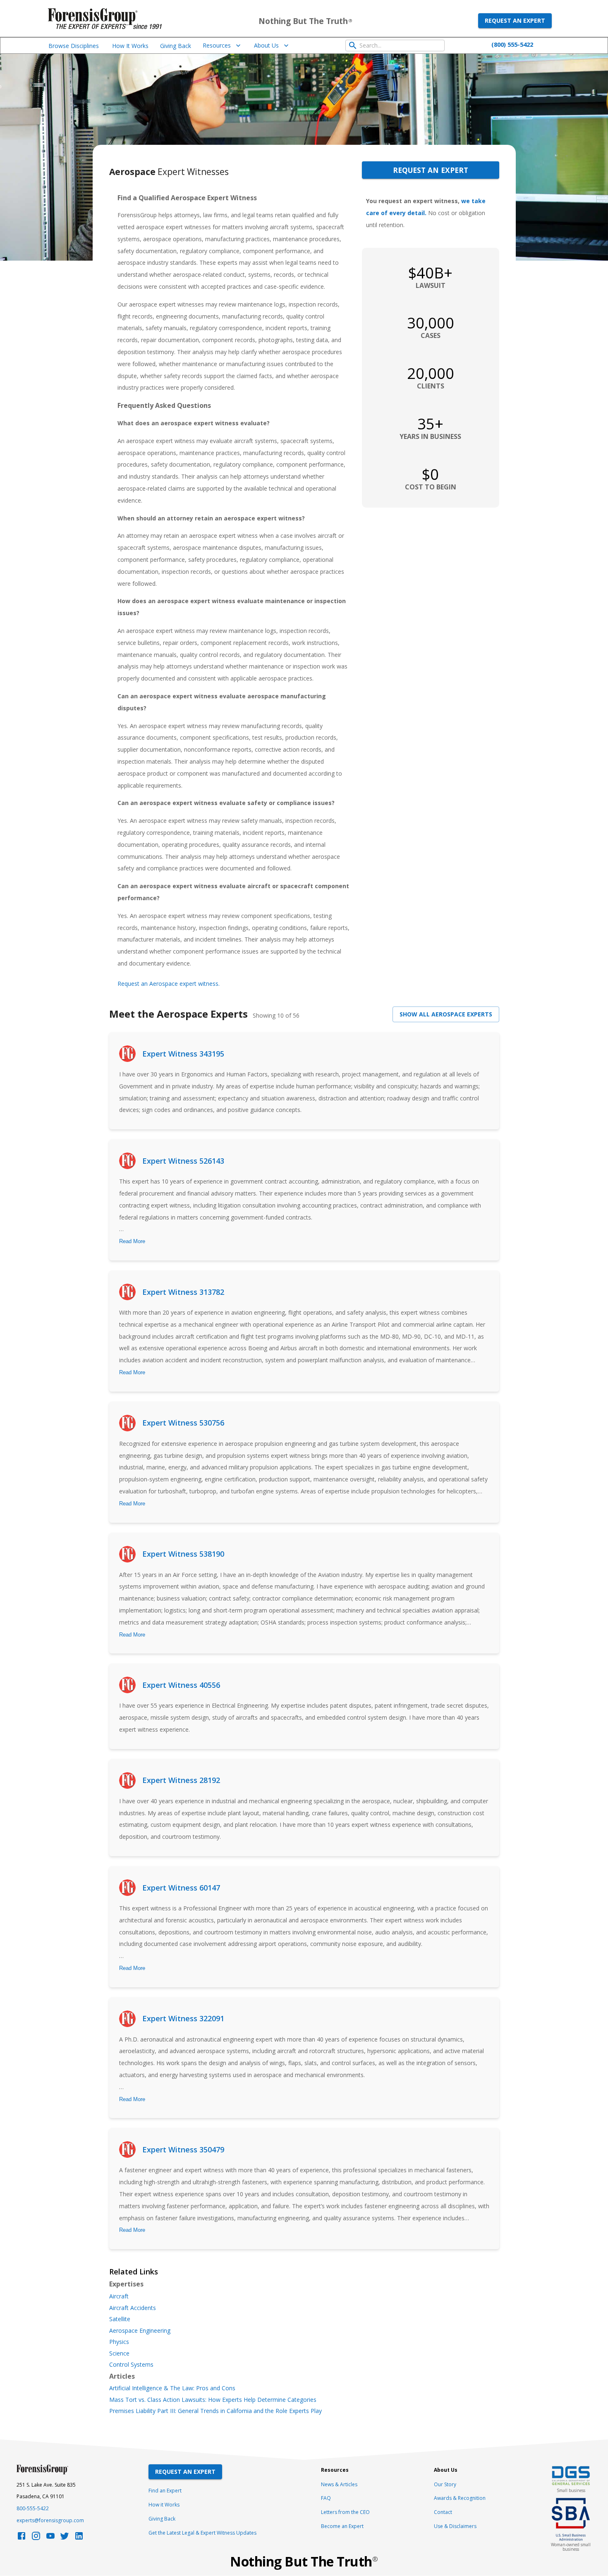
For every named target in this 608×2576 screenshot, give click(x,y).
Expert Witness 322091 (183, 2018)
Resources (217, 45)
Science (119, 2353)
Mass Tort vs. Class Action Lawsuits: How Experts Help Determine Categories (213, 2400)
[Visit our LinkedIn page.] (79, 2538)
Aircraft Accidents (133, 2308)
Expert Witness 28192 (181, 1780)
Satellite (120, 2319)
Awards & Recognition (460, 2498)
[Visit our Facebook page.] (22, 2538)
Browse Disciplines (74, 46)
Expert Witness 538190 (183, 1554)
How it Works (164, 2505)
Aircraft (119, 2296)
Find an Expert (165, 2491)
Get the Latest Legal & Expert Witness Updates (202, 2533)
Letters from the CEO (345, 2512)
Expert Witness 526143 (183, 1161)
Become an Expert (342, 2526)
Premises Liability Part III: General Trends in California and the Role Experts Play (215, 2411)
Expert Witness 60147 (181, 1888)
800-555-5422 (33, 2508)
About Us (266, 45)
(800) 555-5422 (512, 44)
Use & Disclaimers (455, 2526)
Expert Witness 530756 (183, 1423)
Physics (119, 2342)
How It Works (130, 46)
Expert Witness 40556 (181, 1685)
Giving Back (176, 46)
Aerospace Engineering (140, 2331)
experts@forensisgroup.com (50, 2520)
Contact (443, 2512)
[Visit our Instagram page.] (36, 2538)
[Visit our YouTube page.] (50, 2538)
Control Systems (131, 2365)
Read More (132, 1241)
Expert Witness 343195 (183, 1054)
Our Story (445, 2484)
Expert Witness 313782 (183, 1292)
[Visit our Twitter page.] (65, 2538)
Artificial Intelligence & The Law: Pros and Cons (172, 2388)
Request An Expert (185, 2472)
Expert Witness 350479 (183, 2149)
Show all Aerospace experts (446, 1014)
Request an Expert (515, 20)
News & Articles (339, 2484)
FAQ (326, 2498)
